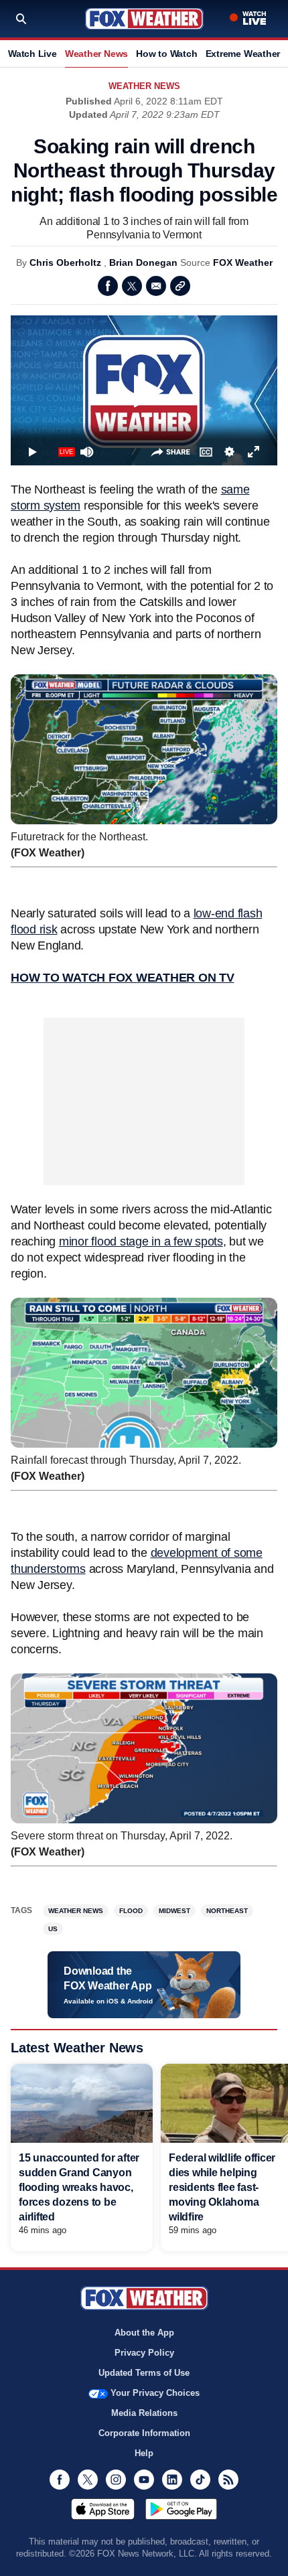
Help (144, 2453)
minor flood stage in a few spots (141, 1241)
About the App (144, 2333)
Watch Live (32, 54)
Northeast (227, 1911)
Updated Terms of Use (144, 2373)
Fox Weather (144, 19)
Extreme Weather (243, 54)
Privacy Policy (144, 2353)
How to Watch (166, 54)
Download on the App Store (103, 2509)
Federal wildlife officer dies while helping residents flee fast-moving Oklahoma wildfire (222, 2187)
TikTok (200, 2480)
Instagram (116, 2480)
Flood (131, 1911)
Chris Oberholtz (65, 262)
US (53, 1929)
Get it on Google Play (181, 2509)
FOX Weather (243, 262)
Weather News (96, 54)
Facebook (108, 286)
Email (156, 286)
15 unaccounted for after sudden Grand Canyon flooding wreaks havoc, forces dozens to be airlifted (79, 2187)
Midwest (174, 1911)
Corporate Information (144, 2433)
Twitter (132, 286)
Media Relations (144, 2413)
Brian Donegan (143, 262)
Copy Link (180, 286)
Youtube (144, 2480)
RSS (228, 2480)
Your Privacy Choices (155, 2393)
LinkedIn (172, 2480)
